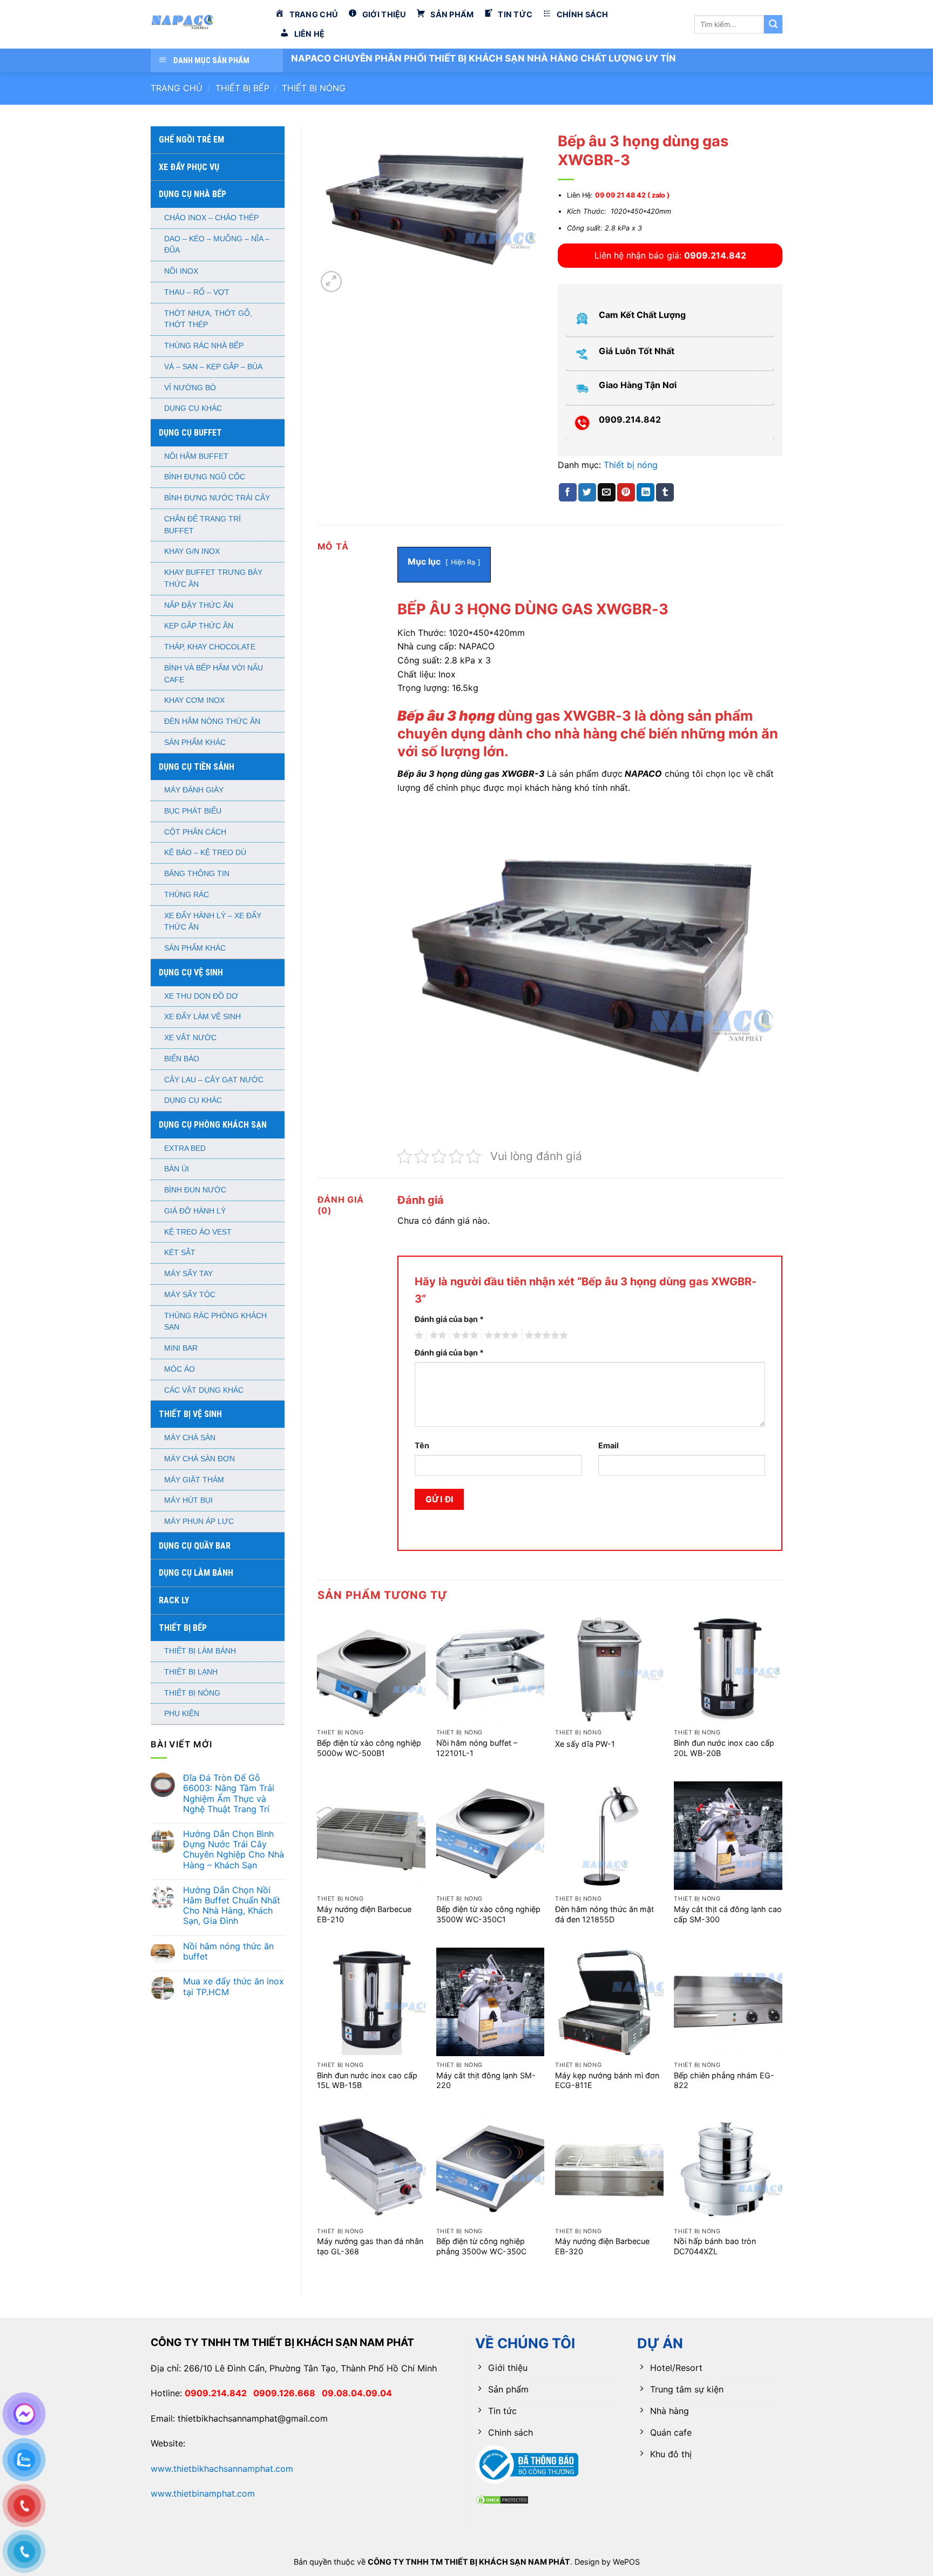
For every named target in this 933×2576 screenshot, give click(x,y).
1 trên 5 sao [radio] (418, 1336)
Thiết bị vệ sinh (190, 1414)
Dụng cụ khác (193, 408)
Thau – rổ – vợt (197, 292)
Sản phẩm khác (195, 743)
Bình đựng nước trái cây (217, 498)
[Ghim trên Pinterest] (626, 492)
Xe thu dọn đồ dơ (201, 996)
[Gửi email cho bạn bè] (607, 492)
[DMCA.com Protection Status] (502, 2499)
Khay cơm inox (194, 700)
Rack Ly (174, 1600)
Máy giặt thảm (194, 1480)
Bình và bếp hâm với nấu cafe (214, 674)
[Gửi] (773, 24)
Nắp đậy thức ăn (199, 605)
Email (609, 1445)
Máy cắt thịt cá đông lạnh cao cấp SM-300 (728, 1914)
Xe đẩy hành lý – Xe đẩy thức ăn (213, 922)
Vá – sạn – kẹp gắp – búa (213, 367)
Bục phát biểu (193, 811)
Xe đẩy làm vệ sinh (202, 1017)
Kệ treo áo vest (198, 1232)
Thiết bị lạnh (191, 1672)
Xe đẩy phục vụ (189, 167)
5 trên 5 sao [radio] (545, 1336)
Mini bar (181, 1348)
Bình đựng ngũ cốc (205, 477)
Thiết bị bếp (242, 88)
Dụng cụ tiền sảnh (197, 767)
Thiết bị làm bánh (200, 1651)
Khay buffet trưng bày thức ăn (213, 578)
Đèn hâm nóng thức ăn (212, 721)
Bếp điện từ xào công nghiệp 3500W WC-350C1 (488, 1914)
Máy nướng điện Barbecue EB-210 (364, 1914)
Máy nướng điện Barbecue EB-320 (602, 2246)
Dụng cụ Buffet (190, 433)
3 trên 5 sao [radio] (464, 1336)
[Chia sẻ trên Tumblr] (665, 492)
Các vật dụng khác (204, 1390)
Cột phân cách (195, 832)
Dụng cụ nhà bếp (192, 194)
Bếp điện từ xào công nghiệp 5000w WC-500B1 (369, 1748)
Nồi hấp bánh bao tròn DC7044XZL (715, 2246)
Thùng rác (187, 895)
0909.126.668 (288, 2393)
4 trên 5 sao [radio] (500, 1336)
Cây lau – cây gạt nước (214, 1080)
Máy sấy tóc (190, 1295)
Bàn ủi (177, 1169)
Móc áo (180, 1369)
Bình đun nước (195, 1190)
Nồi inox (181, 271)
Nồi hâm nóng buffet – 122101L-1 (477, 1748)
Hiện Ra (463, 562)
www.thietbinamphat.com (203, 2493)
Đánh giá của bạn (449, 1319)
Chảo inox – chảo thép (211, 218)
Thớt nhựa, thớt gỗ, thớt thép (208, 319)
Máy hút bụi (188, 1500)
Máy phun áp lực (199, 1521)
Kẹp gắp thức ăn (199, 626)
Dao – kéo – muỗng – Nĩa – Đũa (217, 245)
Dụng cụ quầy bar (195, 1546)
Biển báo (182, 1059)
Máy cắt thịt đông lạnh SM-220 (486, 2080)
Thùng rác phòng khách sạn (215, 1322)
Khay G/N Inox (192, 551)
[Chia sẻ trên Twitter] (587, 492)
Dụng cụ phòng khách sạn (213, 1125)
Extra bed (185, 1148)
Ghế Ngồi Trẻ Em (191, 140)
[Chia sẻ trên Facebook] (568, 492)
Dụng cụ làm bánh (196, 1573)
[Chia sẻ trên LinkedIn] (645, 492)
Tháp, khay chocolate (210, 647)
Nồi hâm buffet (196, 456)
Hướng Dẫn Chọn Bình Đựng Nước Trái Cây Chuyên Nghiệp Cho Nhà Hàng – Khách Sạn (234, 1850)
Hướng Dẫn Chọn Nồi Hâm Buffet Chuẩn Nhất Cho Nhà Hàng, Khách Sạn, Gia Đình (232, 1906)
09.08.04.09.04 (357, 2393)
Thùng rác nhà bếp (204, 346)
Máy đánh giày (194, 790)
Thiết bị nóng (314, 88)
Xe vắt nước (190, 1038)
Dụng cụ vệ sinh (191, 972)
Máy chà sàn (190, 1438)
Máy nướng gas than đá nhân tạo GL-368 (370, 2246)
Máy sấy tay (188, 1274)
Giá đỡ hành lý (195, 1211)
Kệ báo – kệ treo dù (205, 853)
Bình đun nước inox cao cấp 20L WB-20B (724, 1748)
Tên (422, 1445)
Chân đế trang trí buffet (202, 525)
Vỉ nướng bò (190, 388)
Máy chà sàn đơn (200, 1459)
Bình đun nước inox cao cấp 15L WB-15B (367, 2080)
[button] (331, 282)
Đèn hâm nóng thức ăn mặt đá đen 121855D (604, 1914)
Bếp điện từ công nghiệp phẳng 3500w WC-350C (481, 2246)
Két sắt (180, 1253)
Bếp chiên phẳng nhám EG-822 (724, 2080)
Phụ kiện (182, 1714)
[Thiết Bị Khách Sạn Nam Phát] (205, 24)
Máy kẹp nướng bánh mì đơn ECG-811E (607, 2080)
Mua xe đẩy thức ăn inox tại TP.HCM (234, 1987)
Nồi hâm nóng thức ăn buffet (228, 1951)
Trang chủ (177, 88)
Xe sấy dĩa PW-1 (585, 1744)
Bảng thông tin (197, 874)
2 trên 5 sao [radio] (436, 1336)
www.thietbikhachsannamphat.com (222, 2469)
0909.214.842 (219, 2393)
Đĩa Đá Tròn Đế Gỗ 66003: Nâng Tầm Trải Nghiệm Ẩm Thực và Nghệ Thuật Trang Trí (229, 1794)
